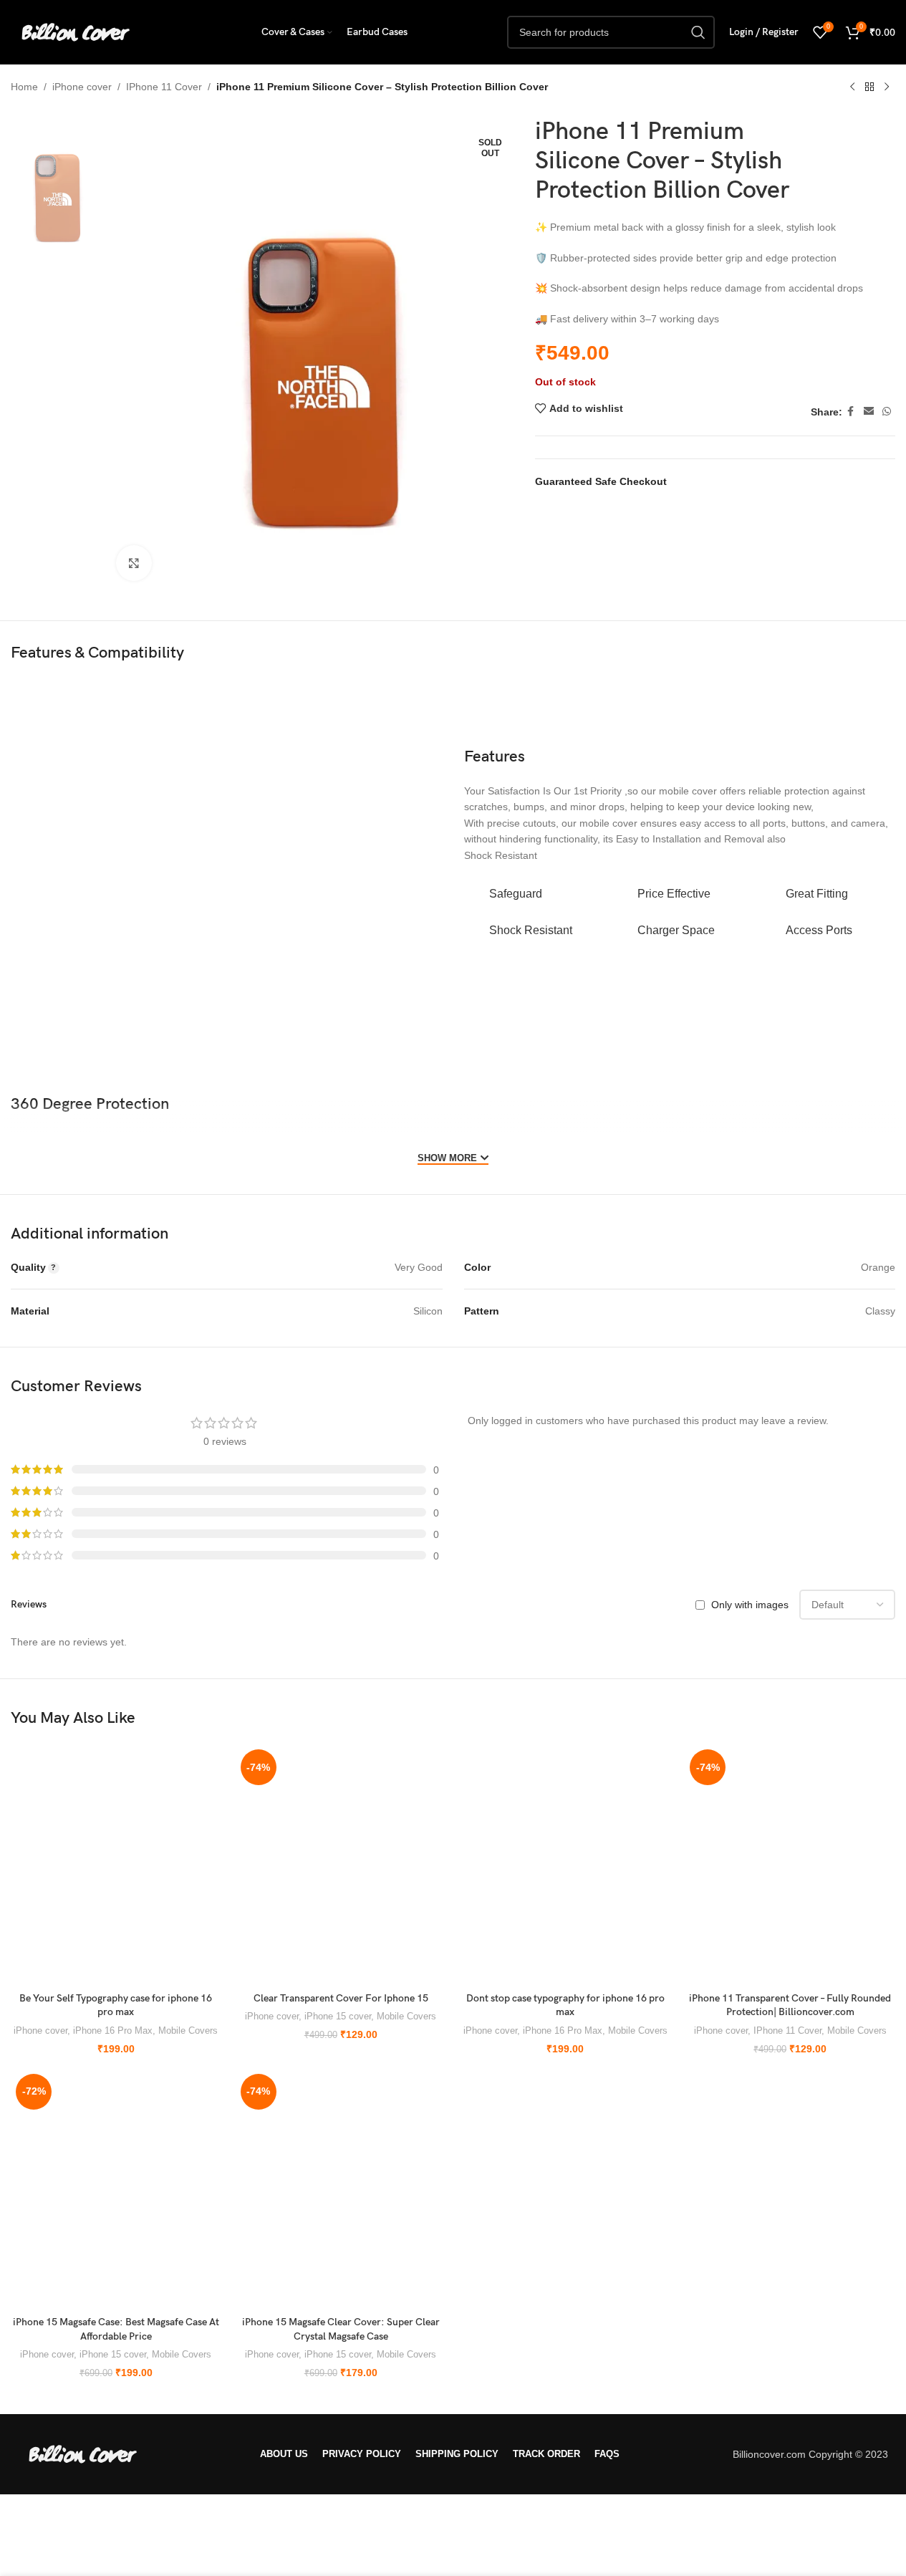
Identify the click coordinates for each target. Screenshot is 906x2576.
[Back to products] (869, 87)
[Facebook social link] (851, 412)
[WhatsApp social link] (887, 412)
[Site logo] (75, 32)
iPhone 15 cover (338, 2016)
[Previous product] (852, 87)
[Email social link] (869, 412)
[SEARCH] (698, 32)
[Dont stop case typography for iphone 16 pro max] (566, 1865)
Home (24, 87)
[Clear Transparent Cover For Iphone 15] (341, 1865)
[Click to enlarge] (134, 563)
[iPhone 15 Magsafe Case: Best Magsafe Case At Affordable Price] (116, 2189)
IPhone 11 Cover (164, 87)
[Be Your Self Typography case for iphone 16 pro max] (116, 1865)
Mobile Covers (188, 2030)
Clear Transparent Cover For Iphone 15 (341, 1998)
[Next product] (887, 87)
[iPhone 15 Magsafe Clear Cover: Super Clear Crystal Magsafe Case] (341, 2189)
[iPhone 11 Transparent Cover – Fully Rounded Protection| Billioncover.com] (790, 1865)
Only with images (750, 1605)
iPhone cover (82, 87)
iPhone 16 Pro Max (113, 2030)
